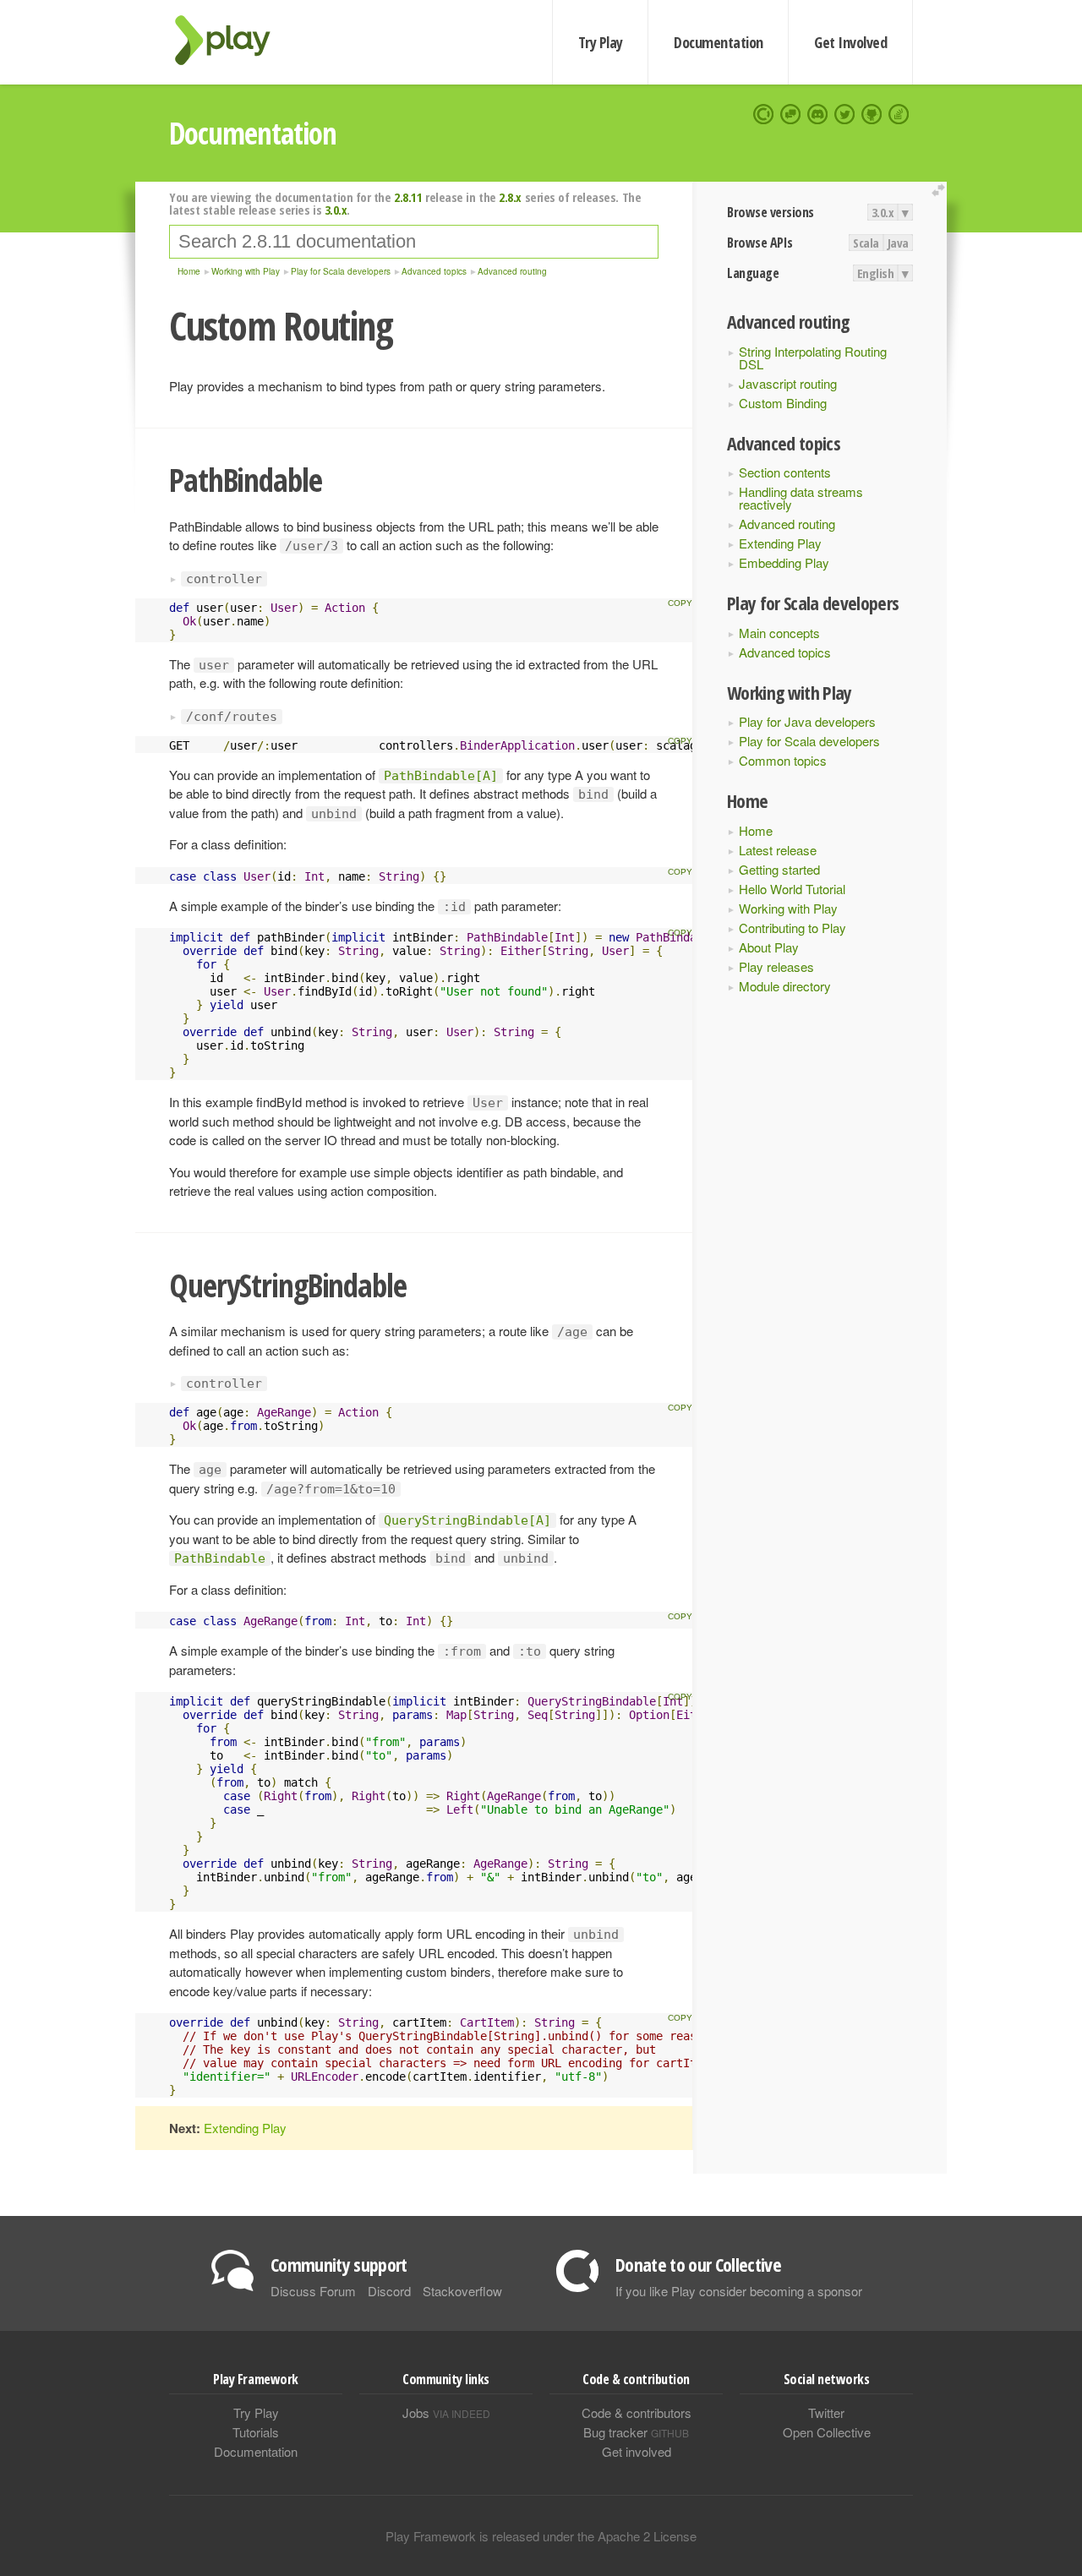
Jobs (446, 2412)
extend (941, 191)
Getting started (779, 869)
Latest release (778, 850)
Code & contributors (637, 2412)
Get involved (637, 2451)
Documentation (718, 42)
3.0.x (883, 212)
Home (756, 830)
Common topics (783, 760)
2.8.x (510, 197)
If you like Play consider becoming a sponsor (739, 2291)
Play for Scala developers (809, 741)
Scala (866, 243)
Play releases (776, 966)
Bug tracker (636, 2432)
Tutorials (256, 2432)
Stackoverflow (462, 2291)
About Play (769, 947)
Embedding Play (784, 562)
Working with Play (788, 908)
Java (898, 243)
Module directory (785, 986)
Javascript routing (788, 383)
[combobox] (414, 242)
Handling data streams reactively (801, 498)
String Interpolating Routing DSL (813, 357)
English (876, 273)
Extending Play (780, 543)
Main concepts (779, 633)
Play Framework (232, 40)
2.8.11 (408, 197)
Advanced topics (785, 652)
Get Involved (850, 42)
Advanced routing (787, 524)
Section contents (785, 472)
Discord (389, 2291)
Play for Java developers (807, 721)
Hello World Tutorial (792, 889)
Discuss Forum (313, 2291)
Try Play (601, 42)
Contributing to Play (792, 928)
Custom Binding (783, 403)
